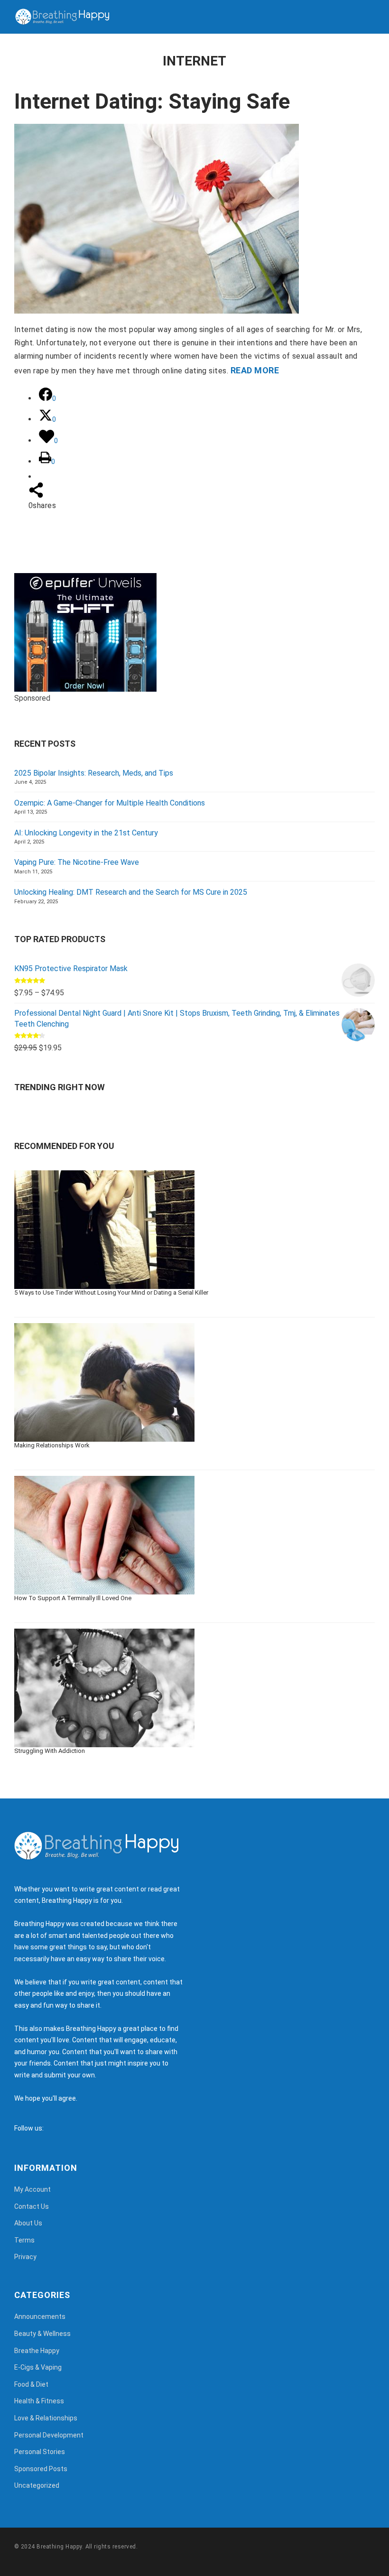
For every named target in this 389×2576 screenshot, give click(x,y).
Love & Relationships (46, 2418)
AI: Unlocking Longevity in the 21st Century (86, 833)
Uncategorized (37, 2485)
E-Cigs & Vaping (38, 2367)
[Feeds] (63, 2128)
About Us (28, 2223)
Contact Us (32, 2206)
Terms (24, 2240)
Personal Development (49, 2435)
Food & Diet (31, 2384)
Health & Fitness (39, 2401)
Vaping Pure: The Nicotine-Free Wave (77, 862)
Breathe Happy (37, 2351)
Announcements (40, 2317)
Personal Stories (40, 2452)
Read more (255, 370)
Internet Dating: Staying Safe (152, 101)
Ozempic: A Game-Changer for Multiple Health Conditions (110, 803)
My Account (32, 2189)
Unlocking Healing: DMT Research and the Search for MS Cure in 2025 (131, 892)
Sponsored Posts (41, 2469)
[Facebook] (53, 2128)
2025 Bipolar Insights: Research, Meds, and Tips (94, 773)
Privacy (25, 2257)
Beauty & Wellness (42, 2334)
